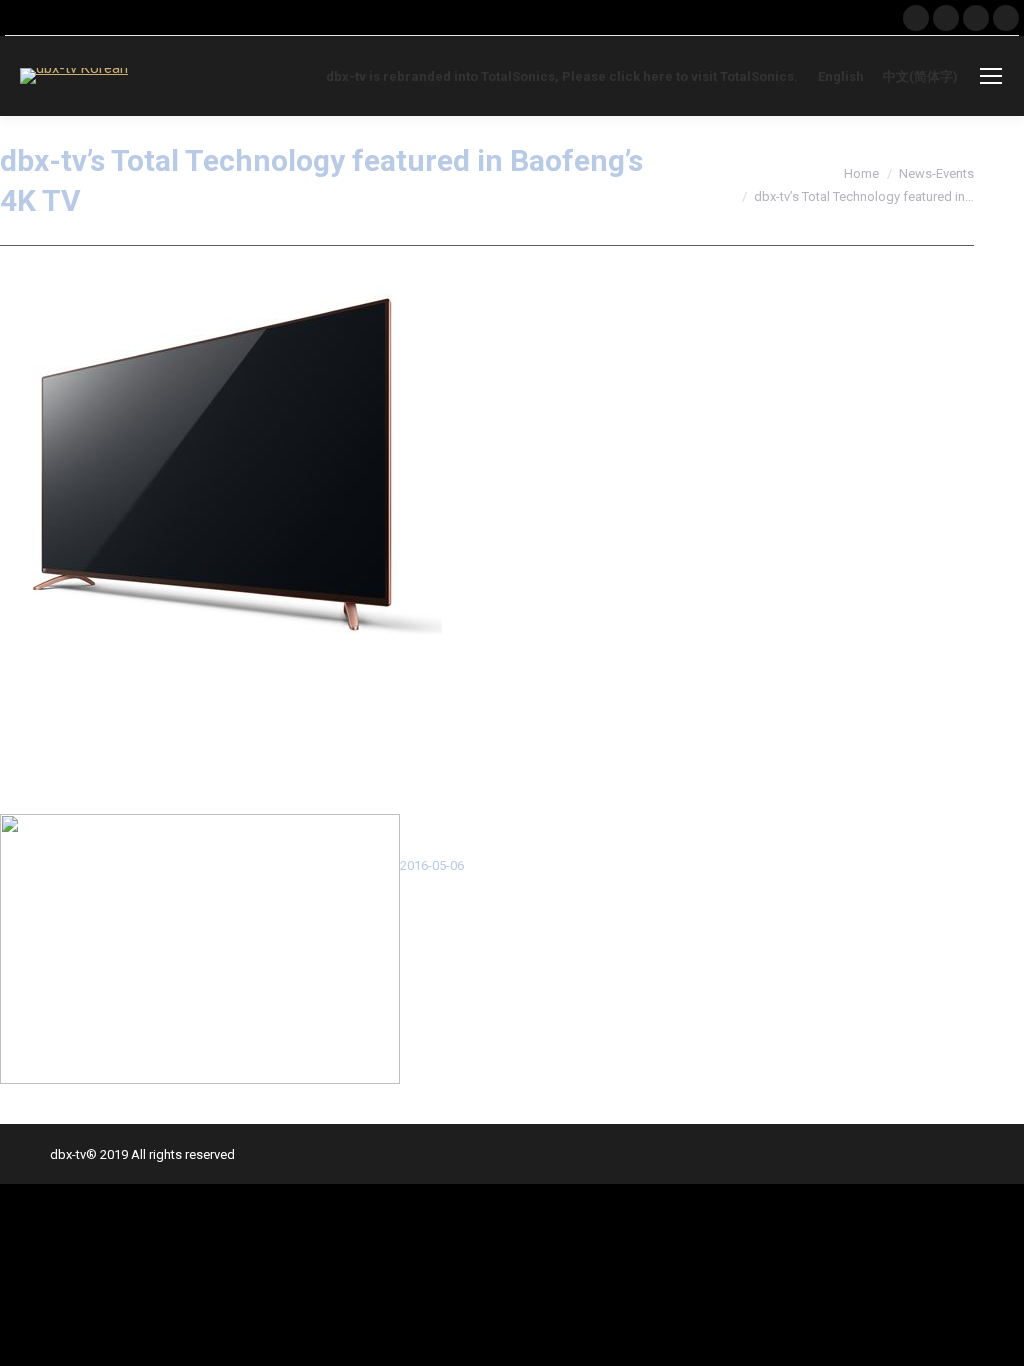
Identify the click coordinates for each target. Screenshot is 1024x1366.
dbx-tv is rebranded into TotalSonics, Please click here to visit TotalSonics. (562, 76)
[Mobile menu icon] (991, 76)
